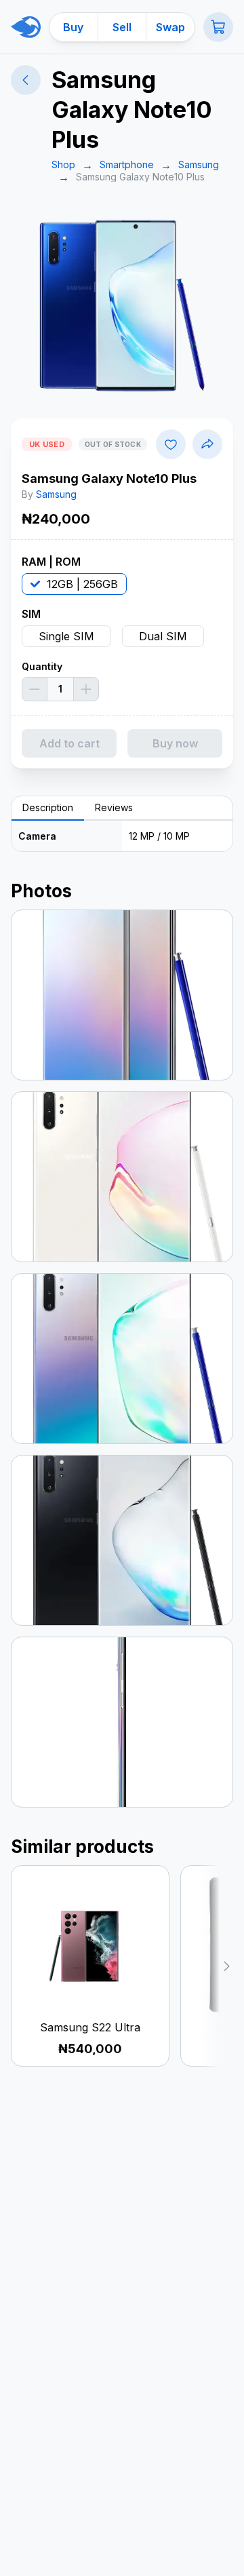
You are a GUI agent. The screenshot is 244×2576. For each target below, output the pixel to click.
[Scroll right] (216, 1966)
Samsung (56, 494)
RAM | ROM (51, 562)
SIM (31, 614)
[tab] (48, 808)
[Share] (207, 444)
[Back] (26, 80)
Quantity (42, 666)
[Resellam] (26, 27)
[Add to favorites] (171, 444)
